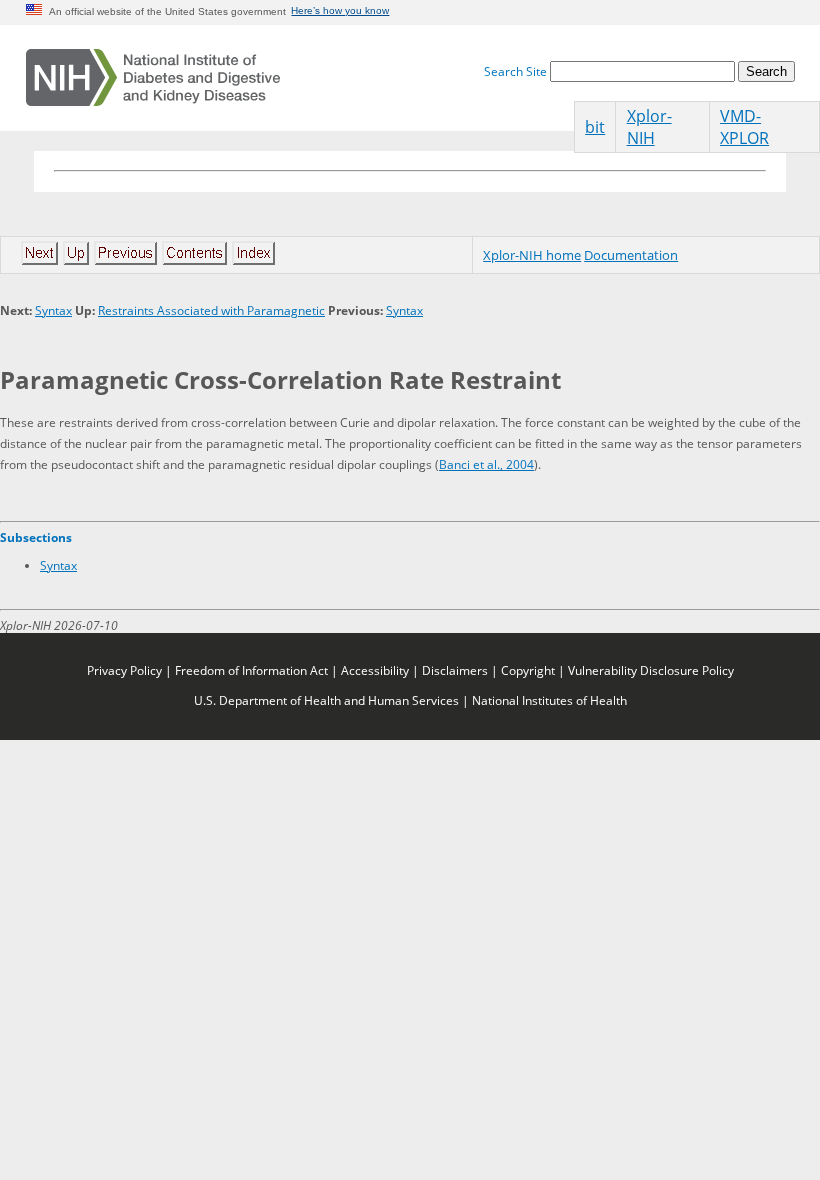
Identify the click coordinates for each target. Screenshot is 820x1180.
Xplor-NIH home (532, 255)
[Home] (153, 78)
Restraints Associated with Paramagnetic (211, 310)
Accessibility (375, 670)
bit (595, 127)
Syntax (53, 310)
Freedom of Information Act (251, 670)
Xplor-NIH (649, 127)
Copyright (528, 670)
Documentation (631, 255)
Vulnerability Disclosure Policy (651, 670)
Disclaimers (455, 670)
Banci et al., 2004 (486, 464)
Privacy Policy (124, 670)
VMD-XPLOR (744, 127)
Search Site (515, 71)
